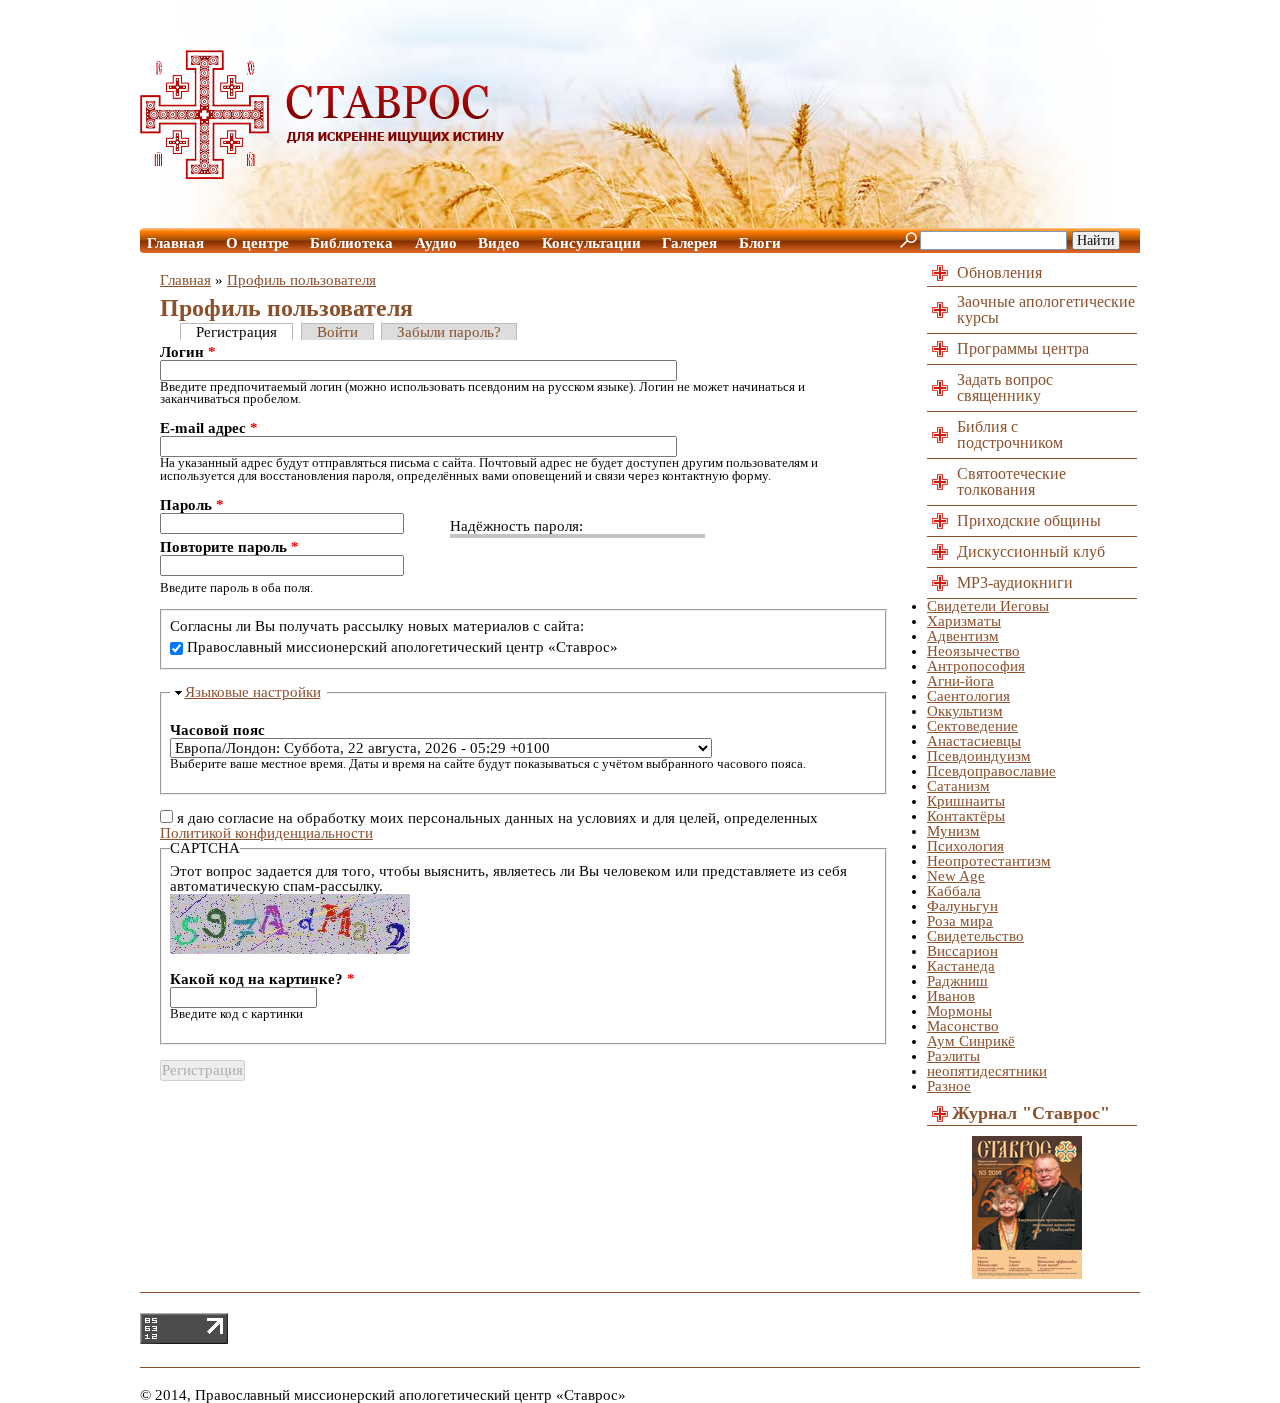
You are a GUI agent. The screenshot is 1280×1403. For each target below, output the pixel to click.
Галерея (689, 243)
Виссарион (962, 951)
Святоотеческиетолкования (1011, 481)
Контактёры (966, 816)
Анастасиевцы (974, 741)
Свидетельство (975, 936)
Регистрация (236, 332)
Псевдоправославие (991, 771)
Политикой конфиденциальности (266, 833)
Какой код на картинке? (262, 979)
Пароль (192, 505)
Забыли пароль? (449, 332)
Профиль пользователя (301, 280)
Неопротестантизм (989, 861)
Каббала (954, 891)
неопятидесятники (987, 1071)
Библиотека (351, 243)
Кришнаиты (966, 801)
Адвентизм (963, 636)
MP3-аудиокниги (1015, 582)
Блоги (760, 243)
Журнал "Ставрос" (1031, 1113)
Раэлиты (953, 1056)
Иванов (951, 996)
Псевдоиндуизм (979, 756)
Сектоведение (972, 726)
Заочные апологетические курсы (1046, 309)
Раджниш (957, 981)
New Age (956, 876)
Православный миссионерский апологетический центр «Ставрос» (402, 647)
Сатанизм (958, 786)
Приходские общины (1029, 520)
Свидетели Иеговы (988, 606)
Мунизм (953, 831)
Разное (949, 1086)
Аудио (436, 243)
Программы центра (1023, 348)
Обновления (999, 272)
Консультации (591, 243)
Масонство (963, 1026)
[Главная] (323, 174)
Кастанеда (961, 966)
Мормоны (959, 1011)
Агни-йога (960, 681)
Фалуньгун (962, 906)
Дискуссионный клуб (1031, 551)
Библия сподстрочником (1010, 434)
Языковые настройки (253, 692)
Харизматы (964, 621)
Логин (188, 352)
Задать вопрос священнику (1005, 387)
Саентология (968, 696)
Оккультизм (965, 711)
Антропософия (976, 666)
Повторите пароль (229, 547)
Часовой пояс (217, 730)
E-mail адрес (209, 428)
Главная (175, 243)
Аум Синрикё (971, 1041)
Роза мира (960, 921)
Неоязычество (973, 651)
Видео (499, 243)
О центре (257, 243)
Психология (965, 846)
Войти (337, 332)
